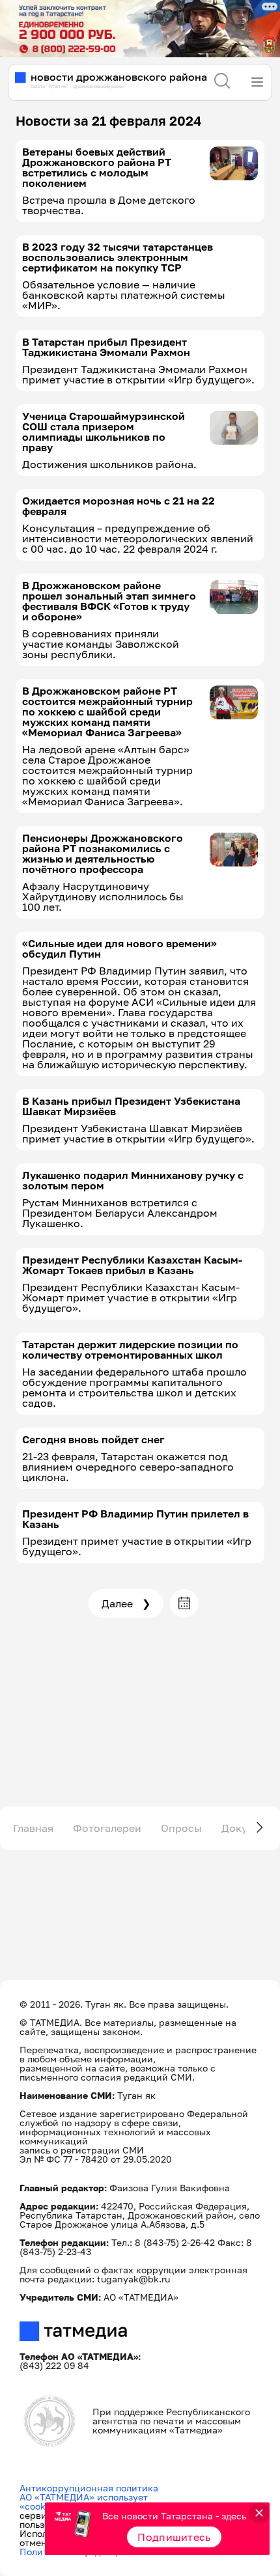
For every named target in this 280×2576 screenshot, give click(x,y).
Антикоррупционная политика (89, 2488)
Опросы (181, 1828)
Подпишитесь (174, 2537)
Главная (33, 1828)
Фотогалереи (107, 1828)
